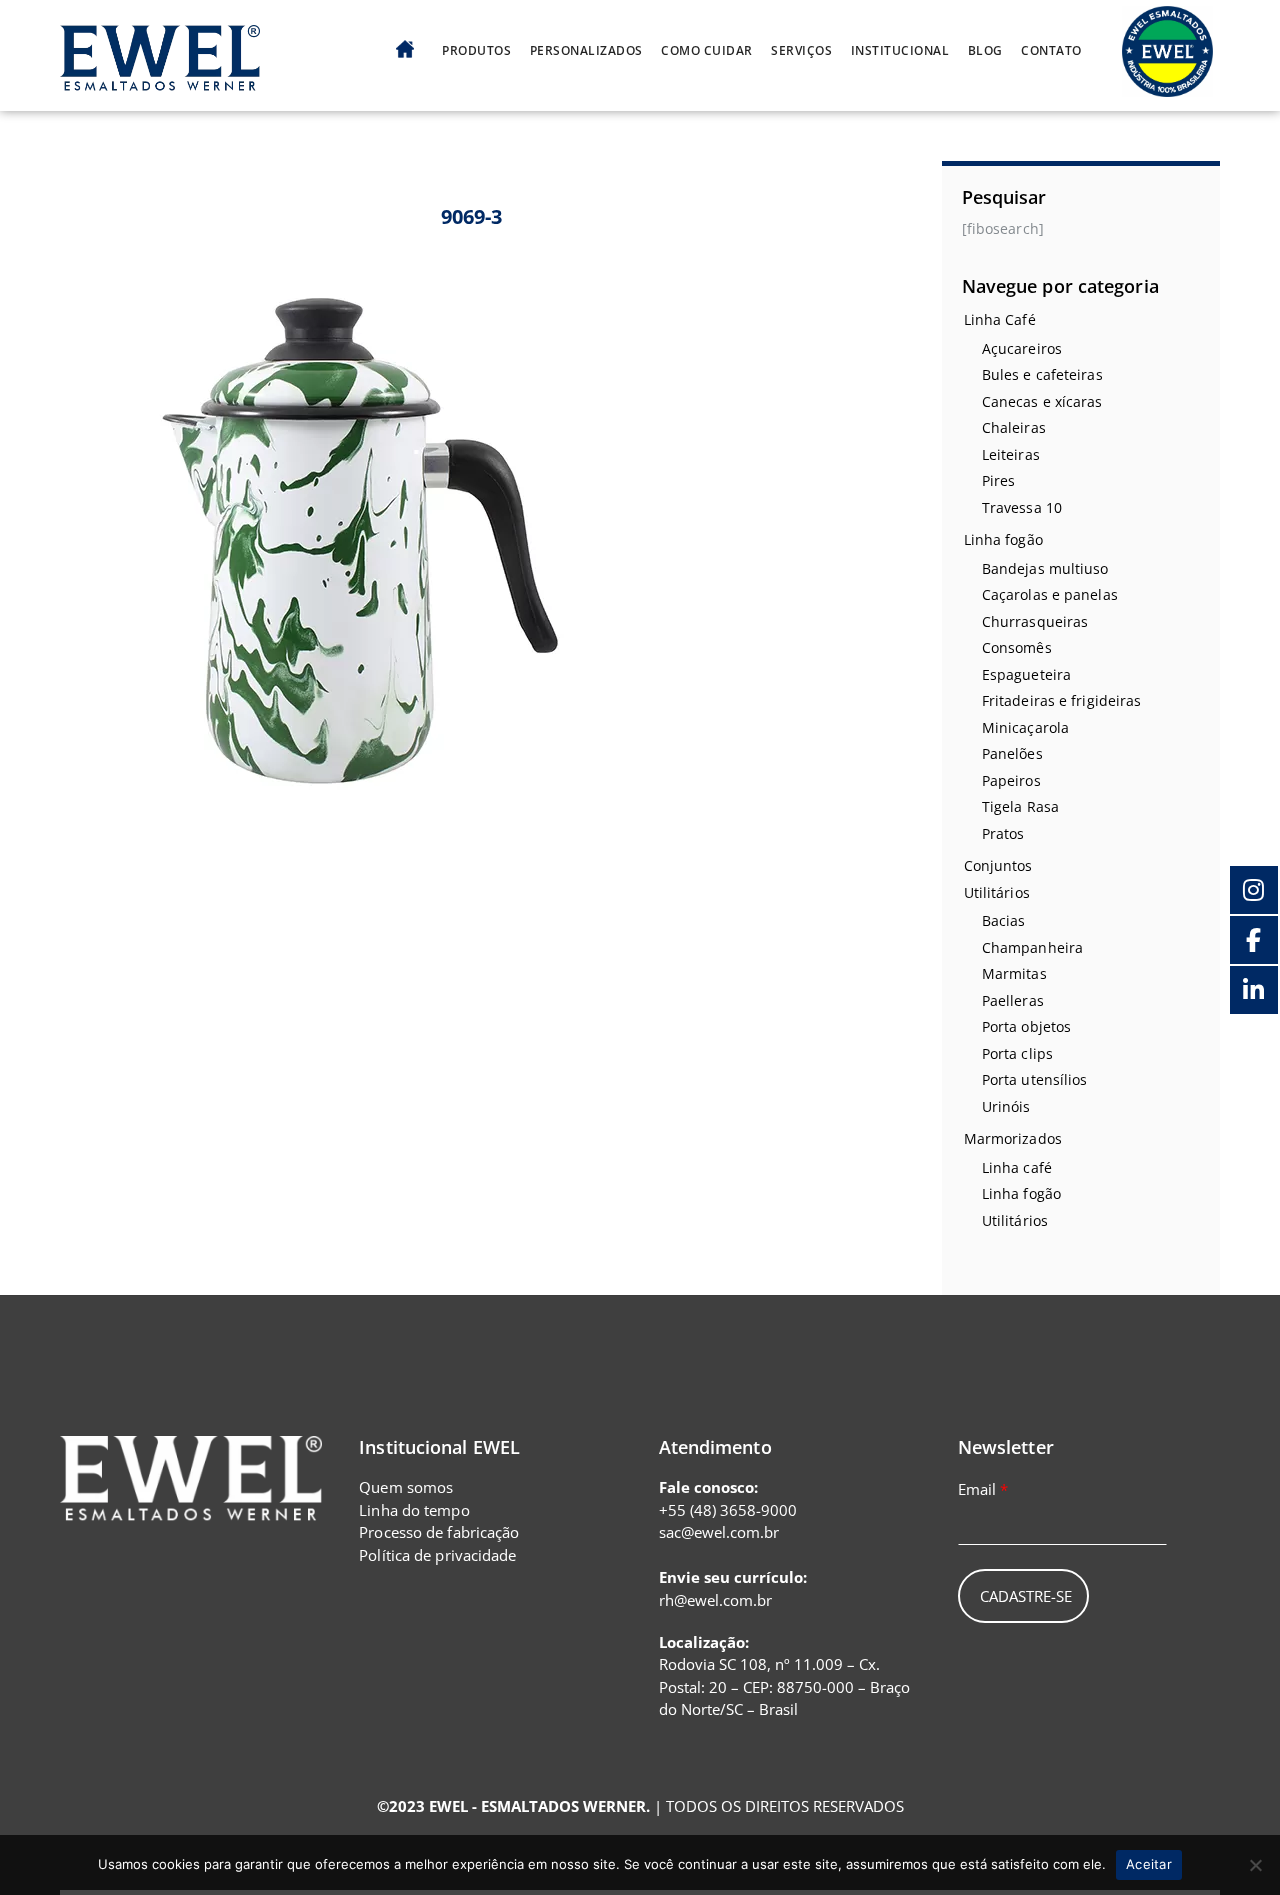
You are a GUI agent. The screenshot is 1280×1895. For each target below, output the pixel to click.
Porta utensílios (1035, 1079)
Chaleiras (1014, 427)
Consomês (1017, 647)
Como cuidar (707, 51)
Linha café (1017, 1167)
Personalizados (586, 51)
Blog (985, 51)
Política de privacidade (437, 1555)
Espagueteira (1026, 674)
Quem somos (406, 1487)
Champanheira (1032, 947)
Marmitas (1014, 973)
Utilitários (997, 892)
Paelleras (1013, 1000)
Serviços (801, 51)
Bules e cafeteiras (1042, 374)
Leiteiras (1011, 454)
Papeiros (1011, 780)
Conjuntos (998, 865)
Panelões (1012, 753)
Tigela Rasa (1020, 806)
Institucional (900, 51)
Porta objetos (1026, 1026)
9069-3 (472, 216)
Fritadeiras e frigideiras (1062, 700)
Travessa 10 (1022, 507)
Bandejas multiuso (1045, 568)
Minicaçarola (1025, 727)
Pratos (1003, 833)
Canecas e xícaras (1042, 401)
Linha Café (1000, 319)
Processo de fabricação (439, 1532)
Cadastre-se (1026, 1596)
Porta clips (1017, 1053)
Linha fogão (1003, 539)
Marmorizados (1013, 1138)
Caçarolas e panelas (1050, 594)
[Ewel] (160, 79)
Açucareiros (1022, 348)
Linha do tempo (414, 1510)
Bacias (1004, 920)
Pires (999, 480)
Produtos (476, 51)
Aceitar (1149, 1864)
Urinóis (1006, 1106)
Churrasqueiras (1035, 621)
